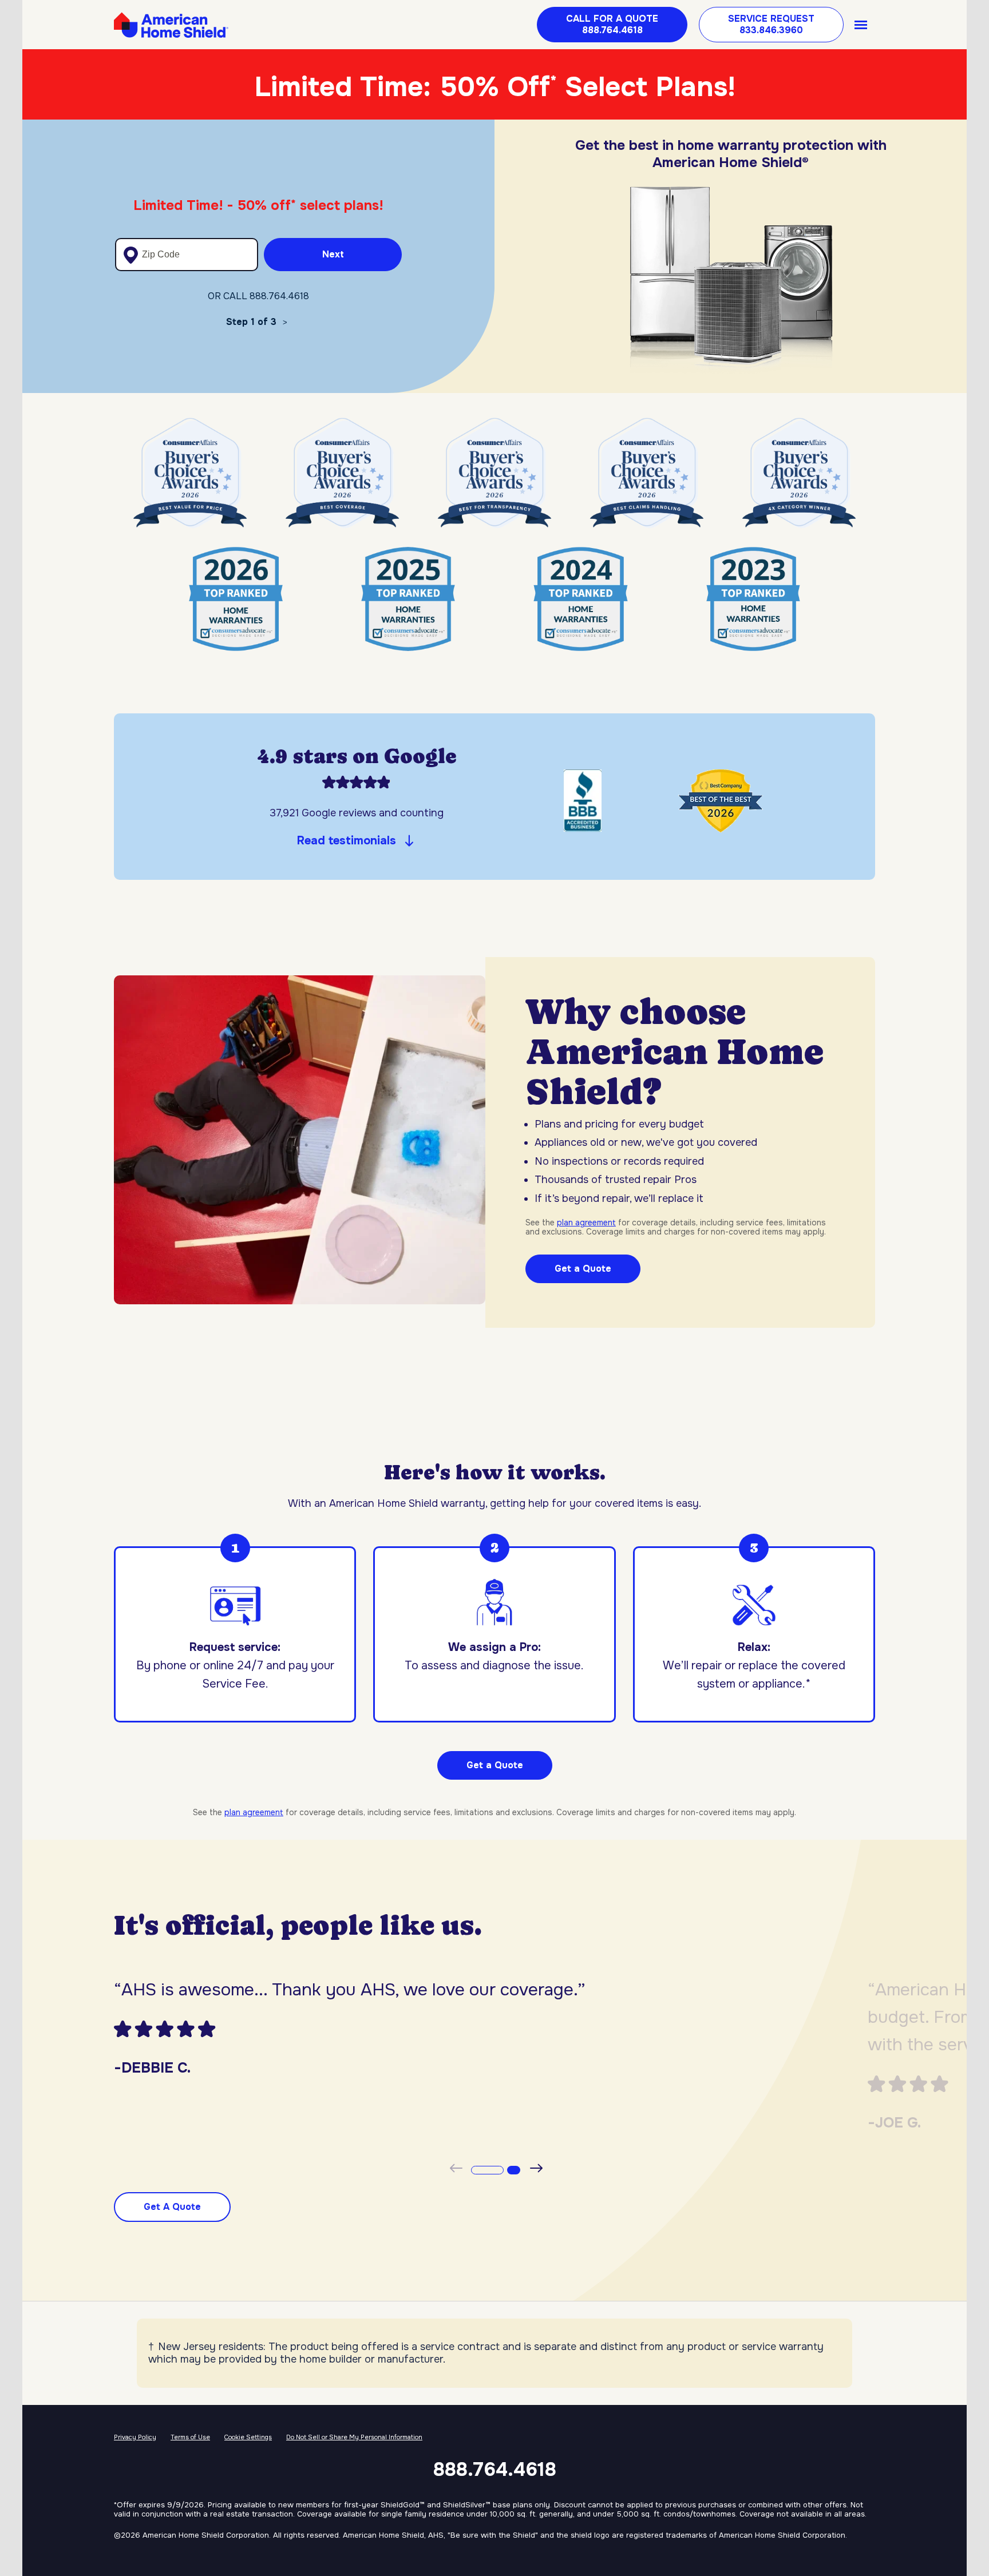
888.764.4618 (495, 2470)
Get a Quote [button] (495, 1765)
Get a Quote (583, 1269)
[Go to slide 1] (485, 2169)
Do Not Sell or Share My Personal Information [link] (354, 2437)
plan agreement (586, 1222)
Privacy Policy (135, 2437)
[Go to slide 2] (511, 2169)
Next (333, 254)
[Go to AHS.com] (171, 25)
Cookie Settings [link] (248, 2437)
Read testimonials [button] (347, 841)
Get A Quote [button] (172, 2207)
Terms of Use (190, 2437)
